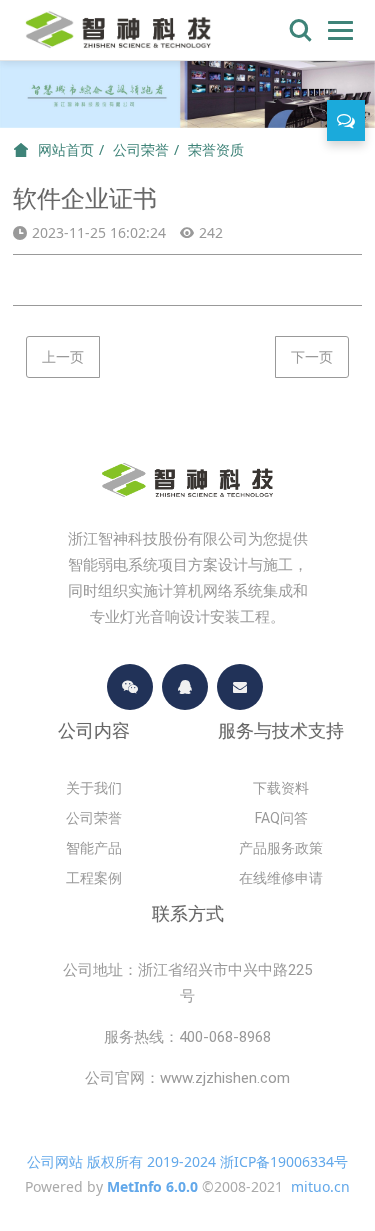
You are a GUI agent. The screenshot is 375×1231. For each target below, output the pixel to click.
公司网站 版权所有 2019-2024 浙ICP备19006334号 (187, 1161)
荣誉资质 (216, 149)
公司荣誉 (141, 149)
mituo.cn (320, 1186)
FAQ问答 (281, 818)
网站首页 (66, 150)
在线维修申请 (281, 878)
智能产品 (94, 848)
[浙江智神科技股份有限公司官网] (119, 30)
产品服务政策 (281, 848)
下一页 (312, 356)
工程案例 (94, 878)
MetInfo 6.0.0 (152, 1186)
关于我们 (94, 788)
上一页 (63, 356)
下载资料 (281, 788)
